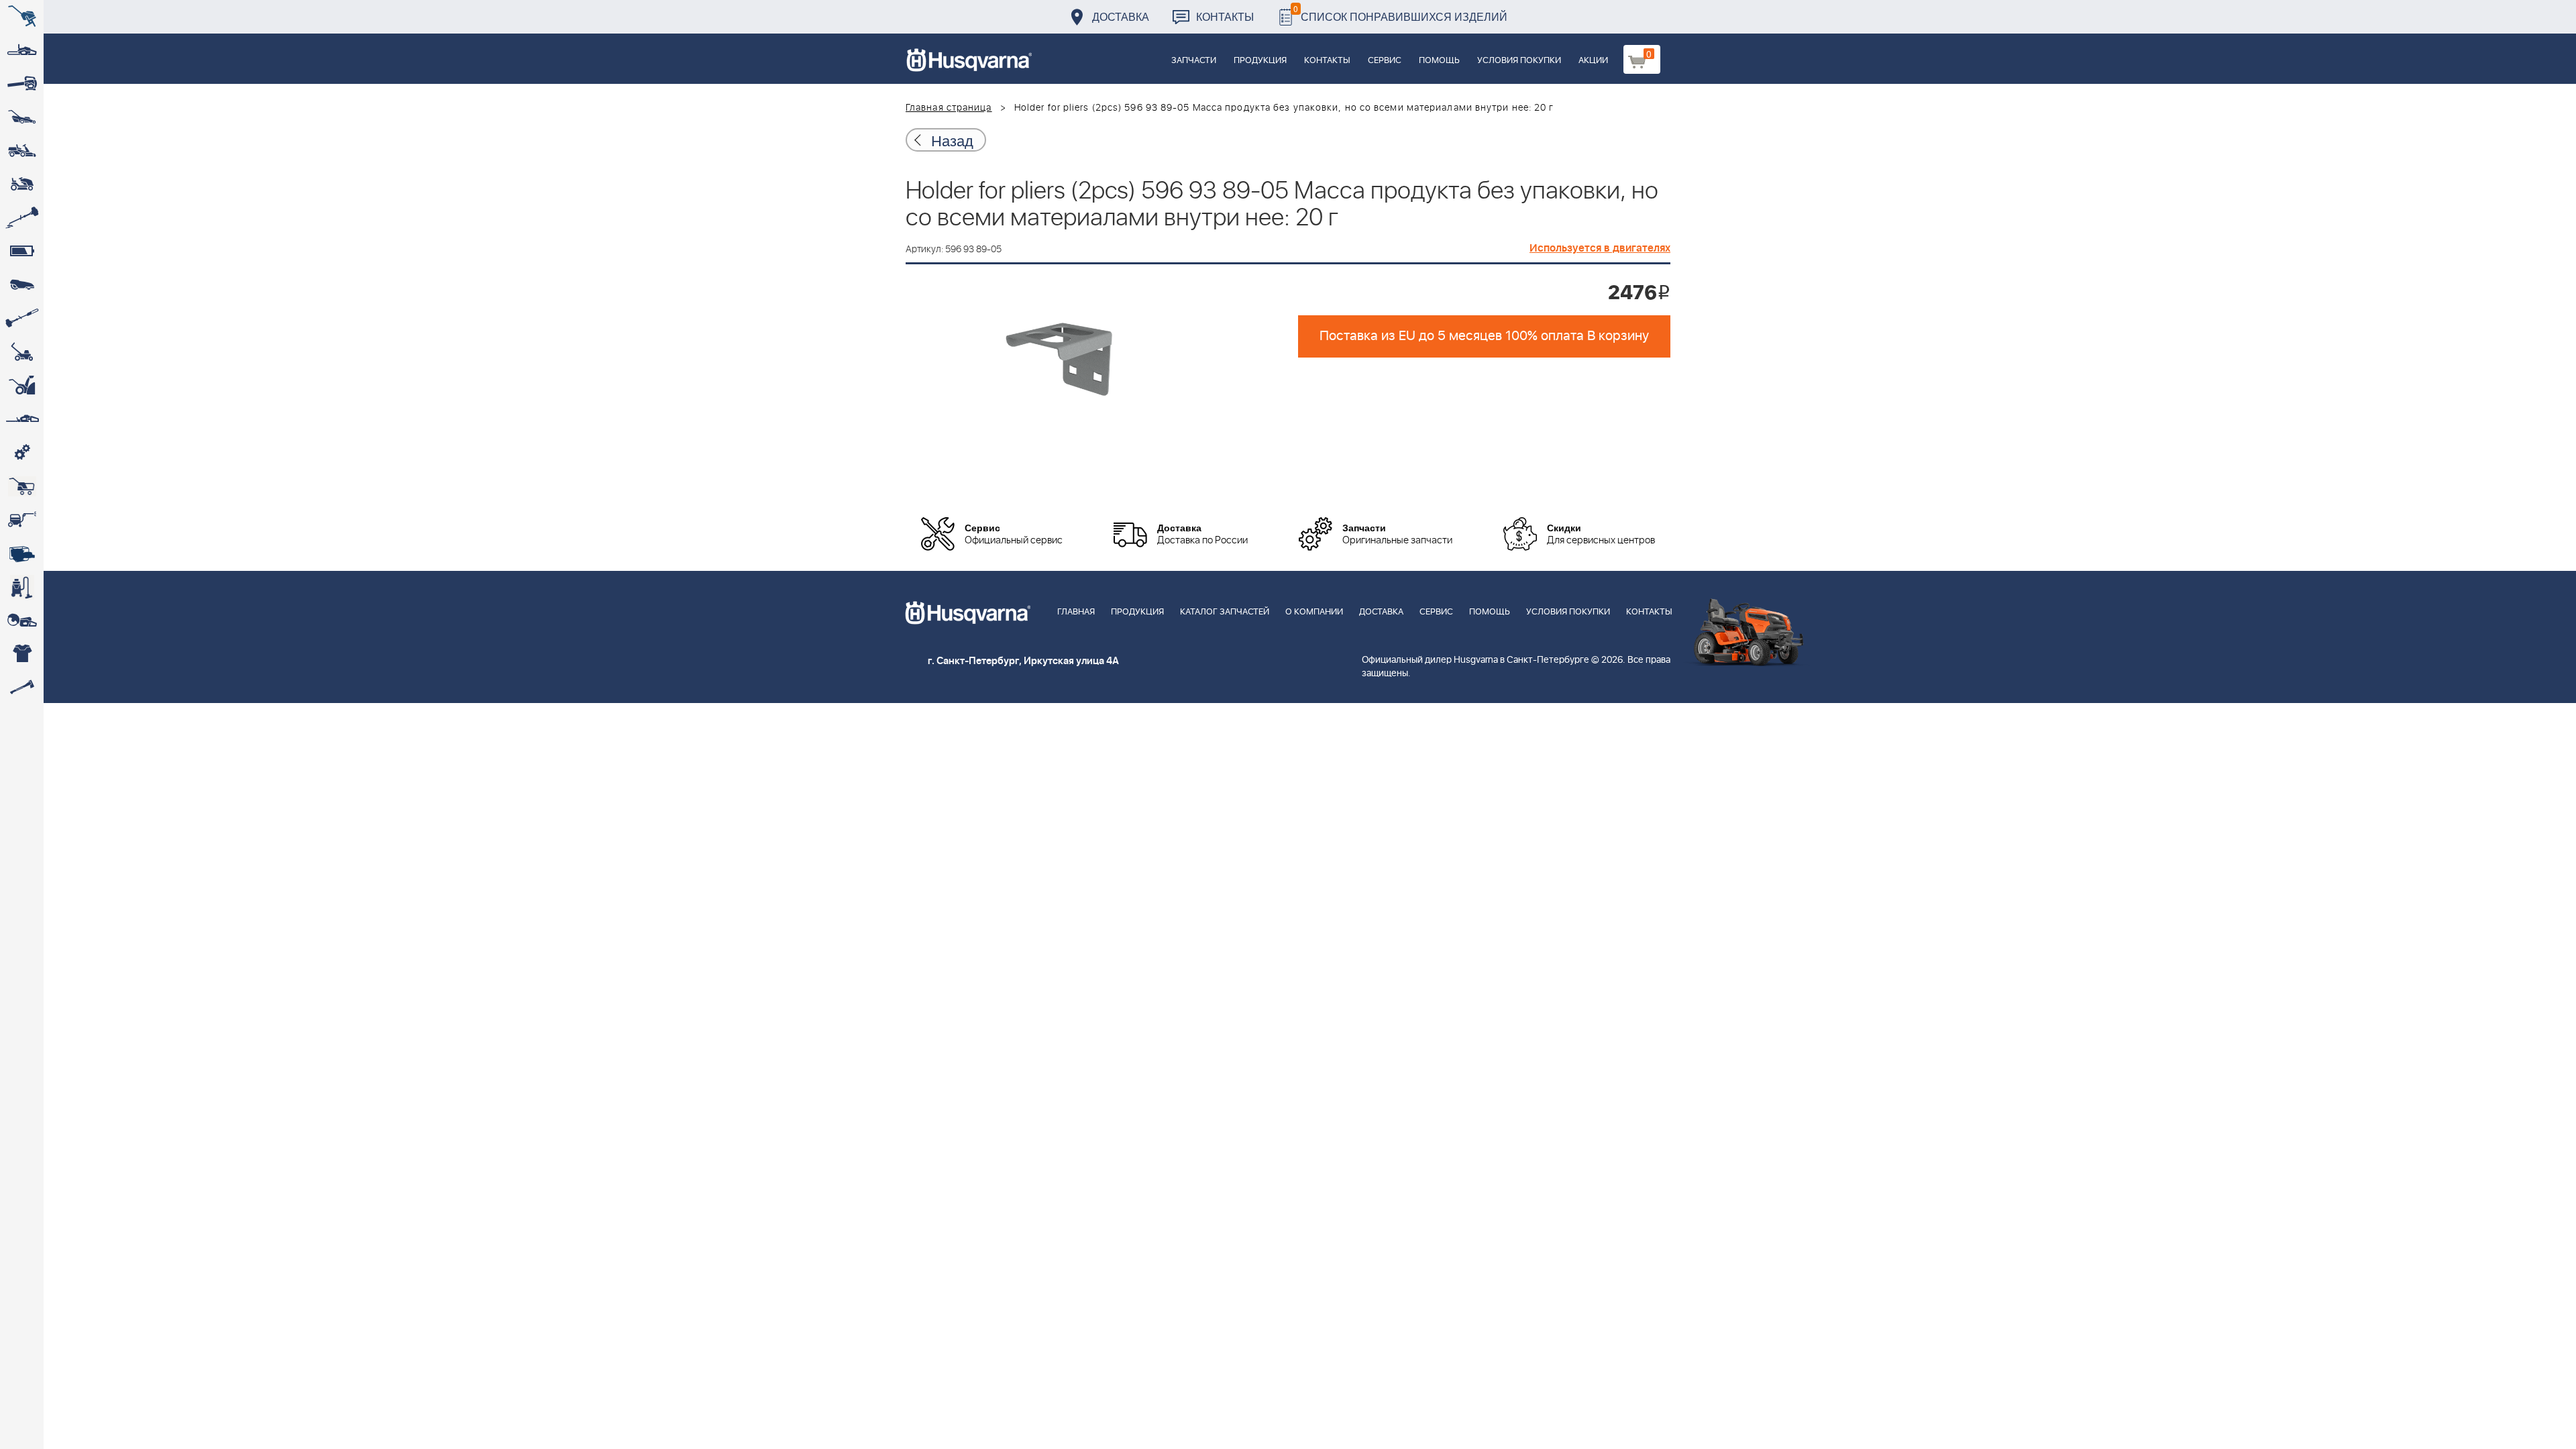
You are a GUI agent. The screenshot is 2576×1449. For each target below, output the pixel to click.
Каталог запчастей (1225, 612)
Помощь (1439, 61)
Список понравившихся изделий (1400, 13)
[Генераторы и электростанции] (22, 486)
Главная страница (949, 108)
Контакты (1225, 16)
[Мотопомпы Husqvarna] (22, 553)
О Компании (1314, 612)
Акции (1593, 61)
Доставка (1121, 16)
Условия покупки (1519, 61)
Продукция (1260, 61)
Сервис (1385, 61)
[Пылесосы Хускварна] (22, 587)
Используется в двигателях (1600, 248)
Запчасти (1194, 61)
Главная (1076, 612)
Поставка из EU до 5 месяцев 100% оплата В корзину (1484, 336)
